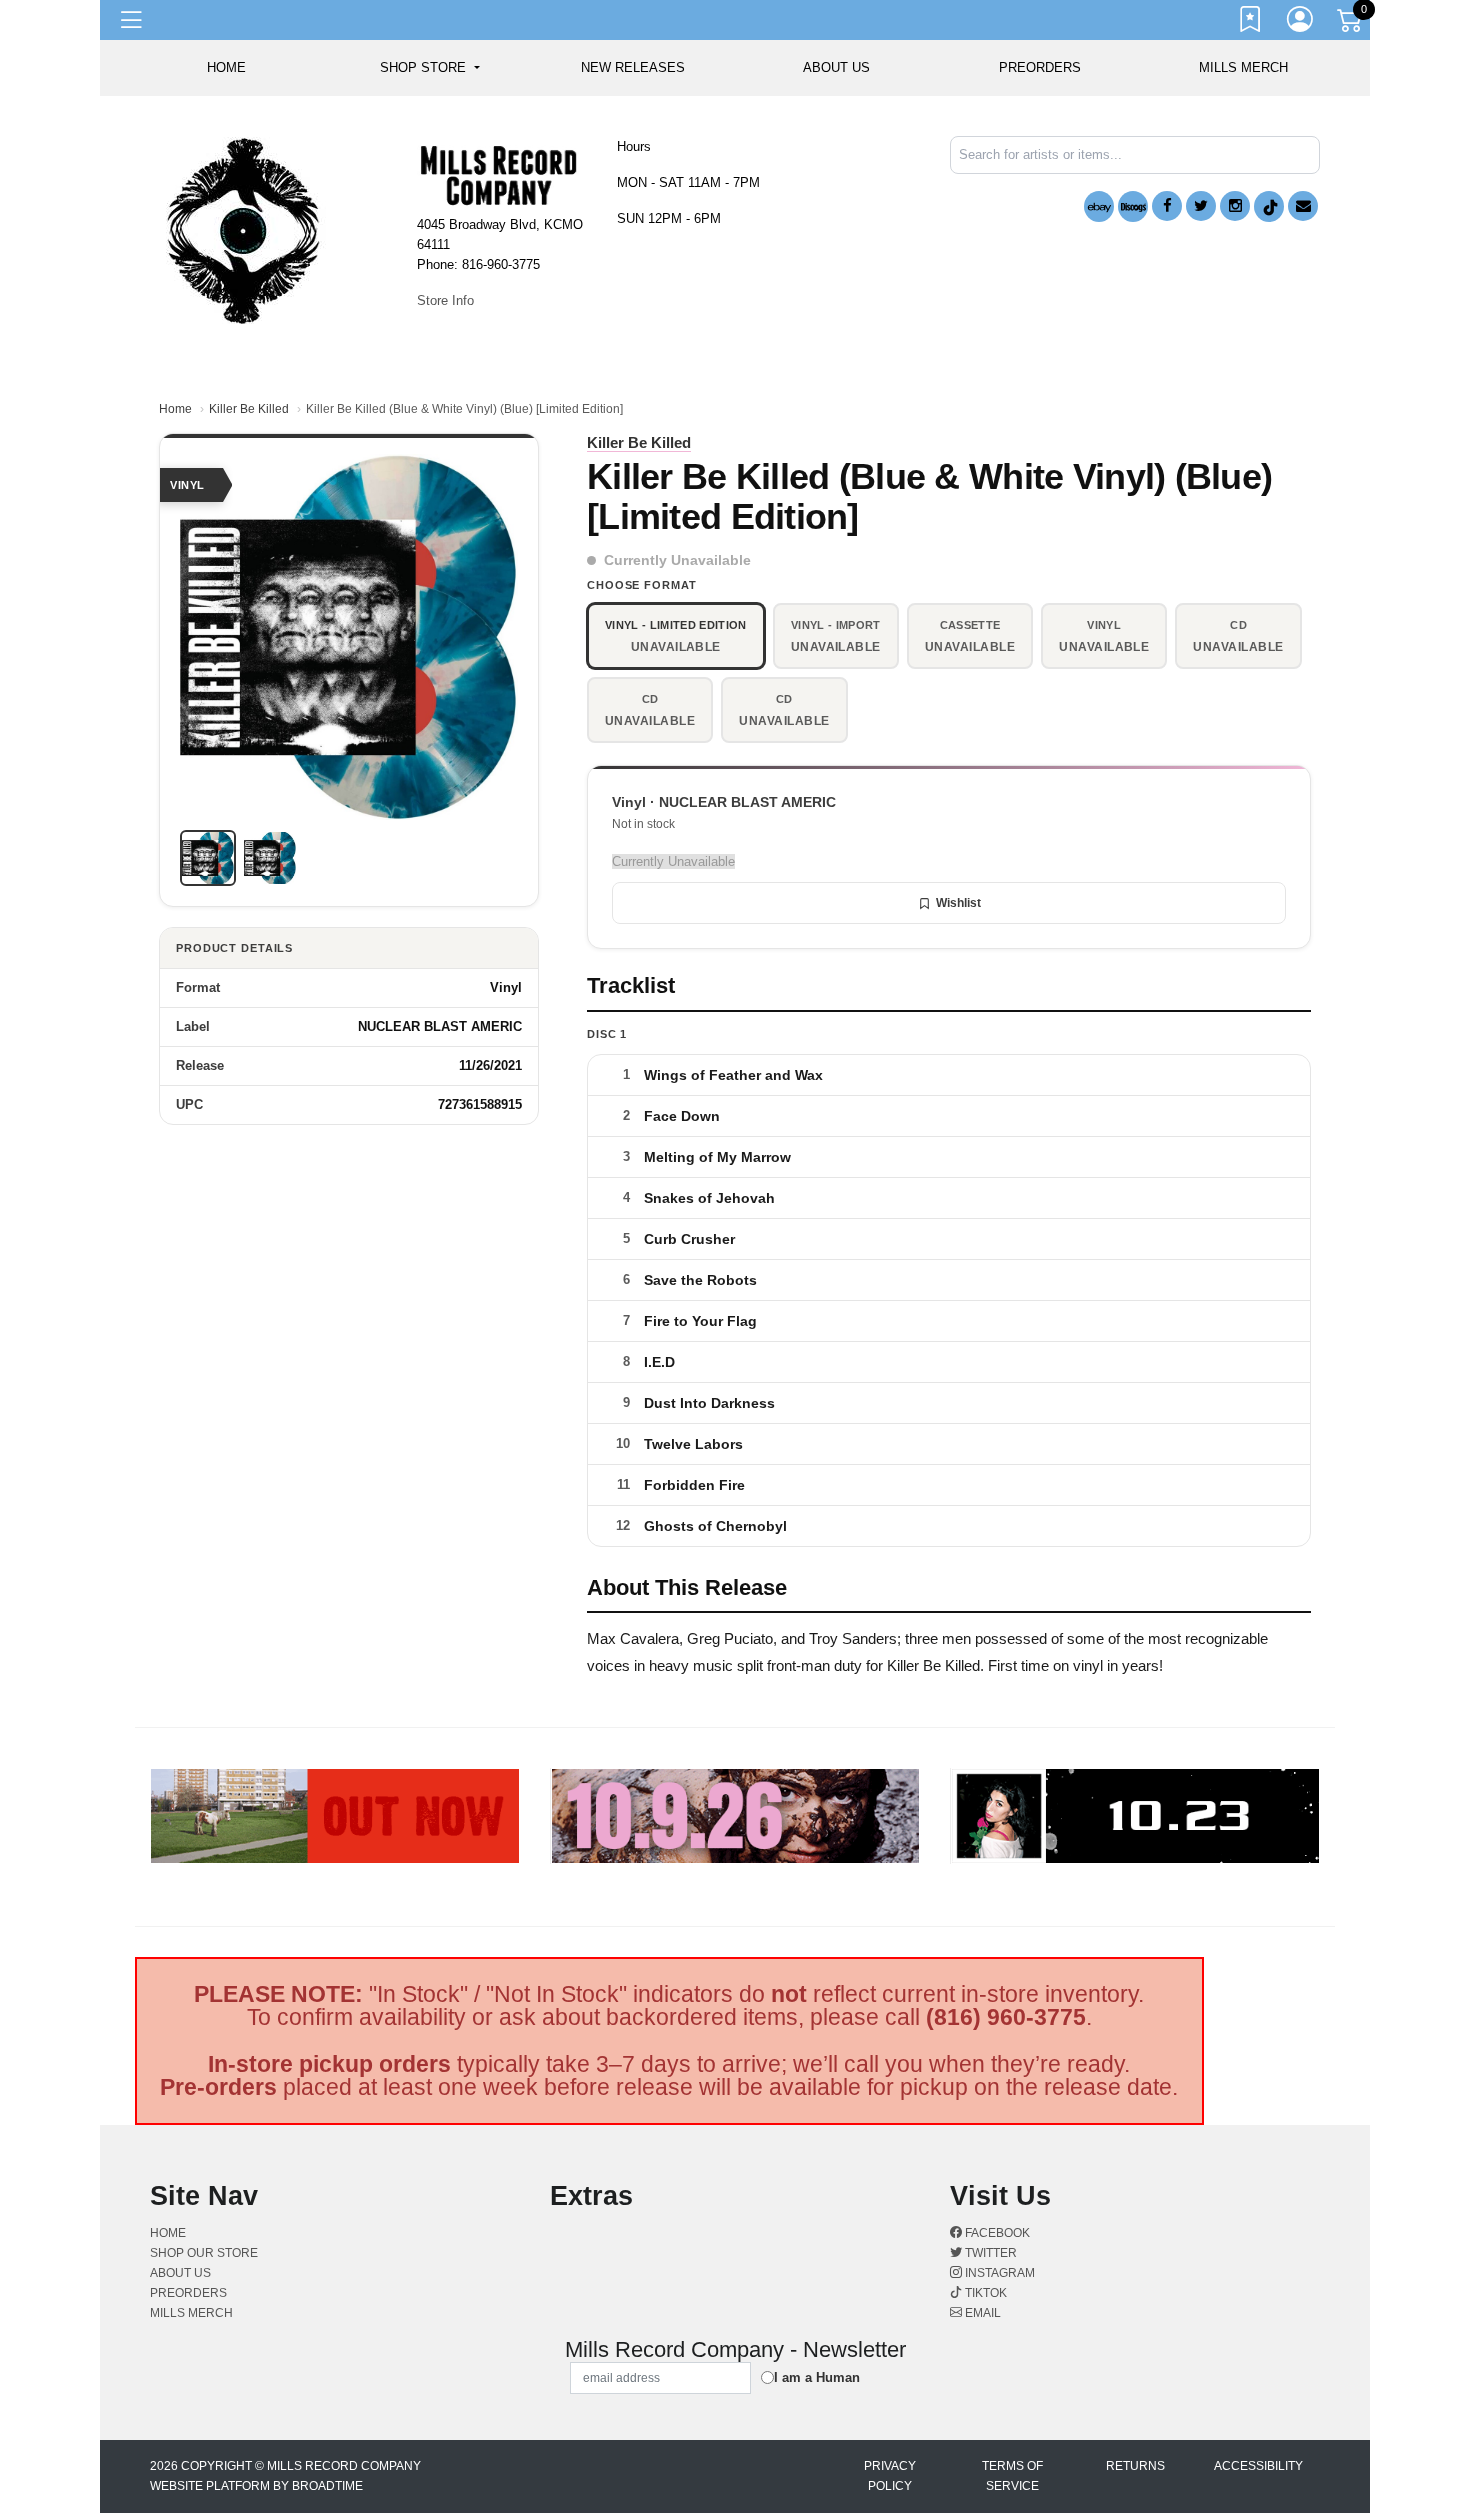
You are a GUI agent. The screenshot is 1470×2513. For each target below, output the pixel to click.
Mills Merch (1243, 67)
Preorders (1040, 67)
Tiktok (984, 2293)
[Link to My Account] (1301, 23)
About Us (836, 67)
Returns (1135, 2466)
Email (981, 2313)
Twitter (989, 2253)
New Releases (633, 67)
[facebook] (1167, 206)
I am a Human (817, 2377)
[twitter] (1201, 206)
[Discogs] (1133, 206)
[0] (1351, 24)
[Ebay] (1099, 206)
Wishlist (958, 903)
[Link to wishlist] (1251, 23)
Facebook (996, 2233)
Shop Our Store (204, 2253)
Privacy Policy (890, 2476)
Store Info (445, 300)
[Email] (1303, 206)
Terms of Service (1012, 2476)
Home (175, 409)
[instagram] (1235, 206)
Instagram (998, 2273)
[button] (429, 68)
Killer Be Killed (249, 409)
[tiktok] (1269, 206)
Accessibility (1258, 2466)
